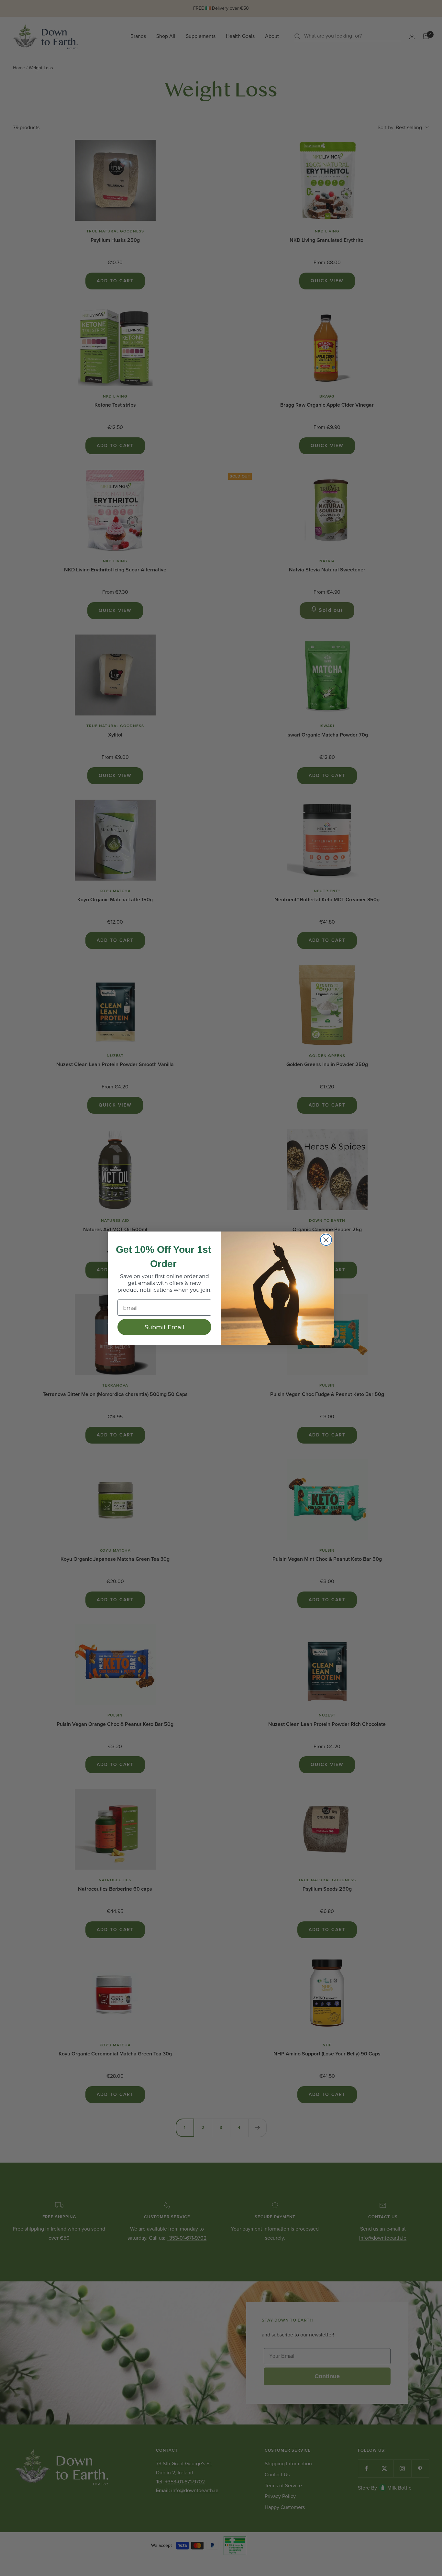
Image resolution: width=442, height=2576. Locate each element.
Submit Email (165, 1327)
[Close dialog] (326, 1240)
